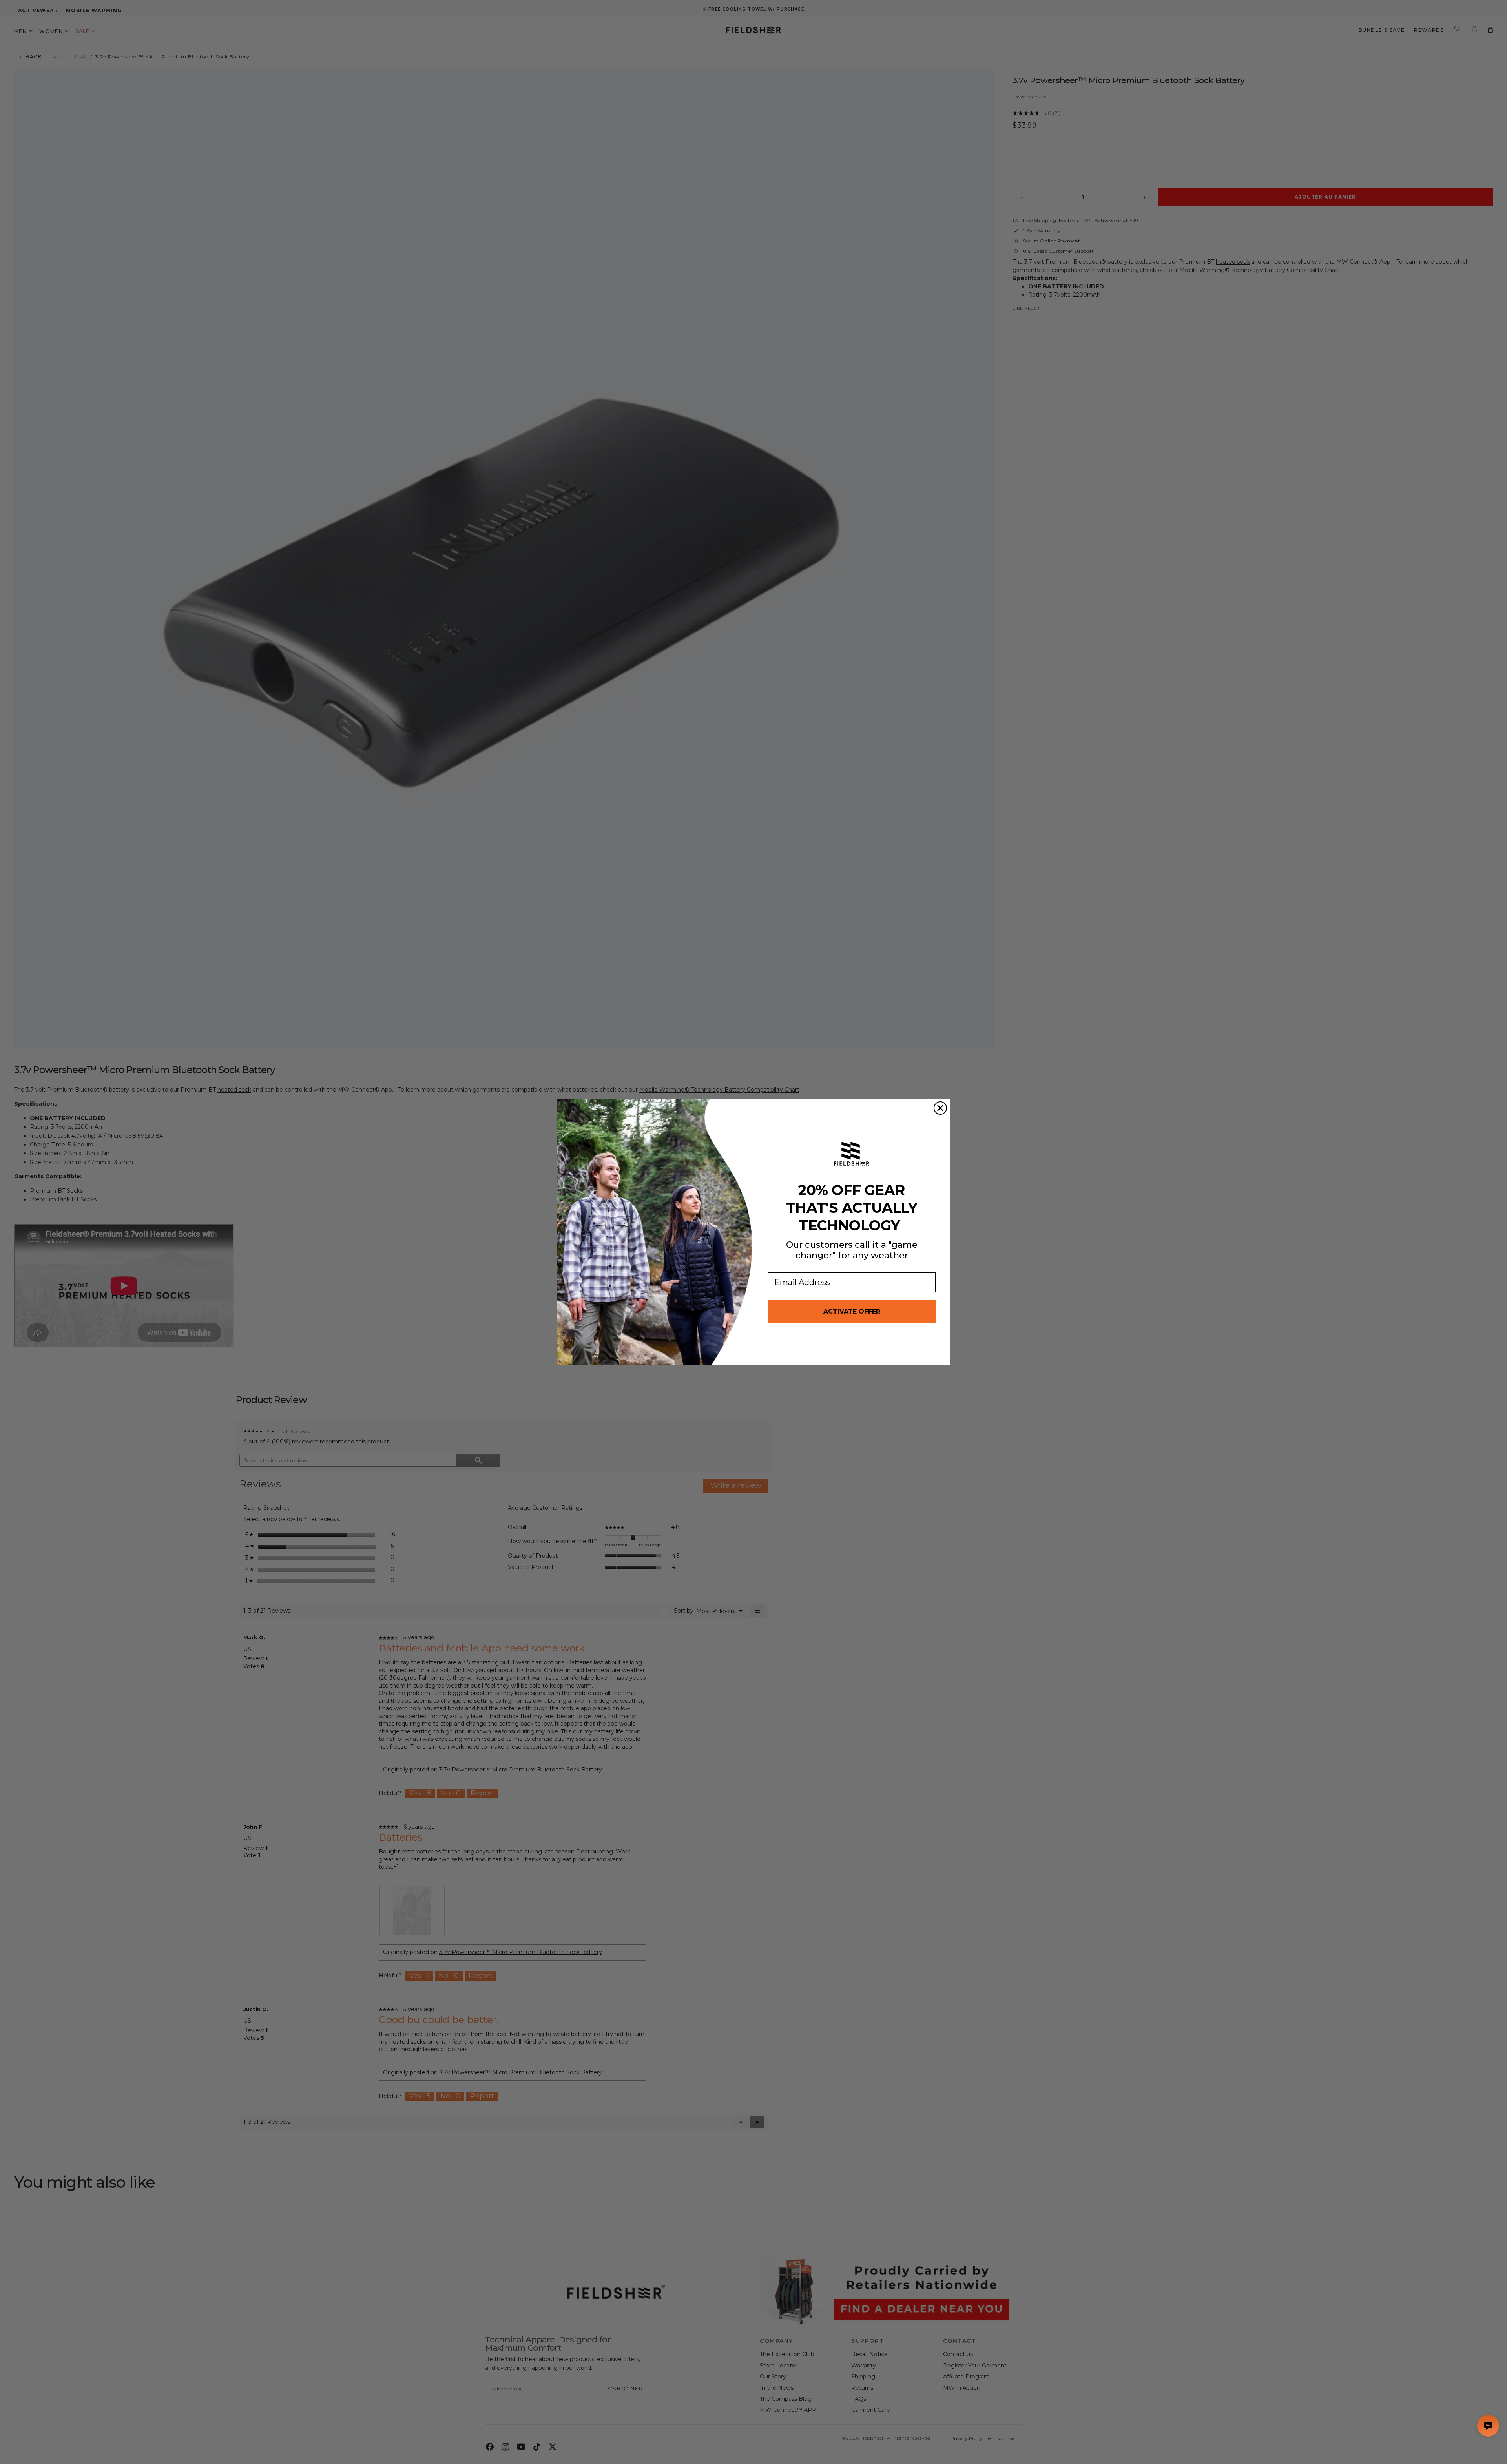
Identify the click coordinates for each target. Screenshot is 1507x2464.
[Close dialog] (940, 1108)
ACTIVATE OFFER (852, 1311)
